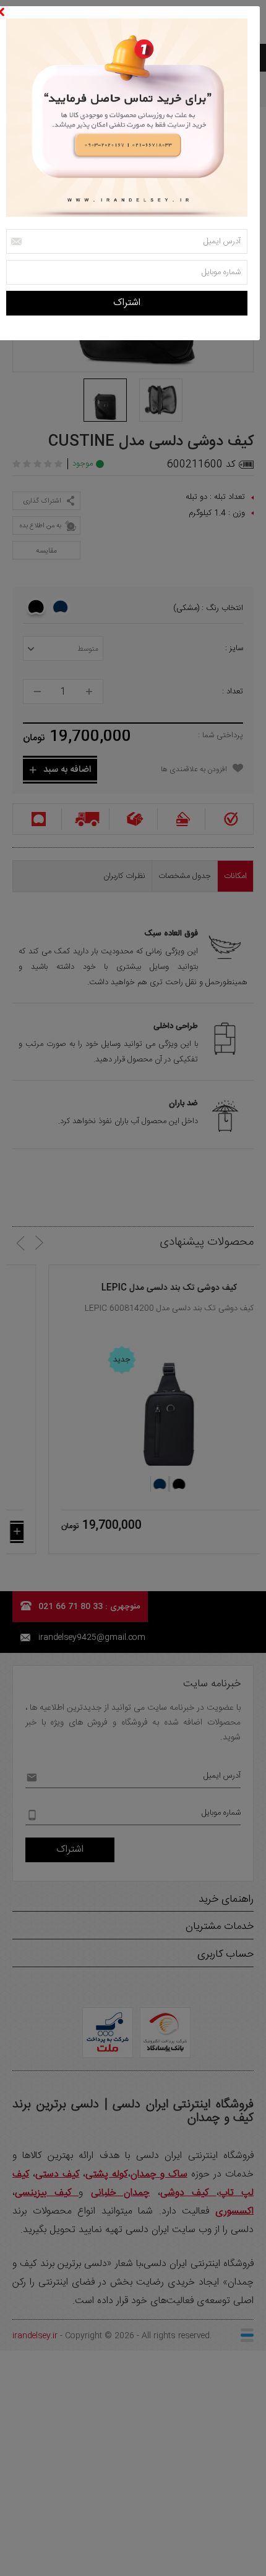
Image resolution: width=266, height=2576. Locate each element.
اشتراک (127, 303)
